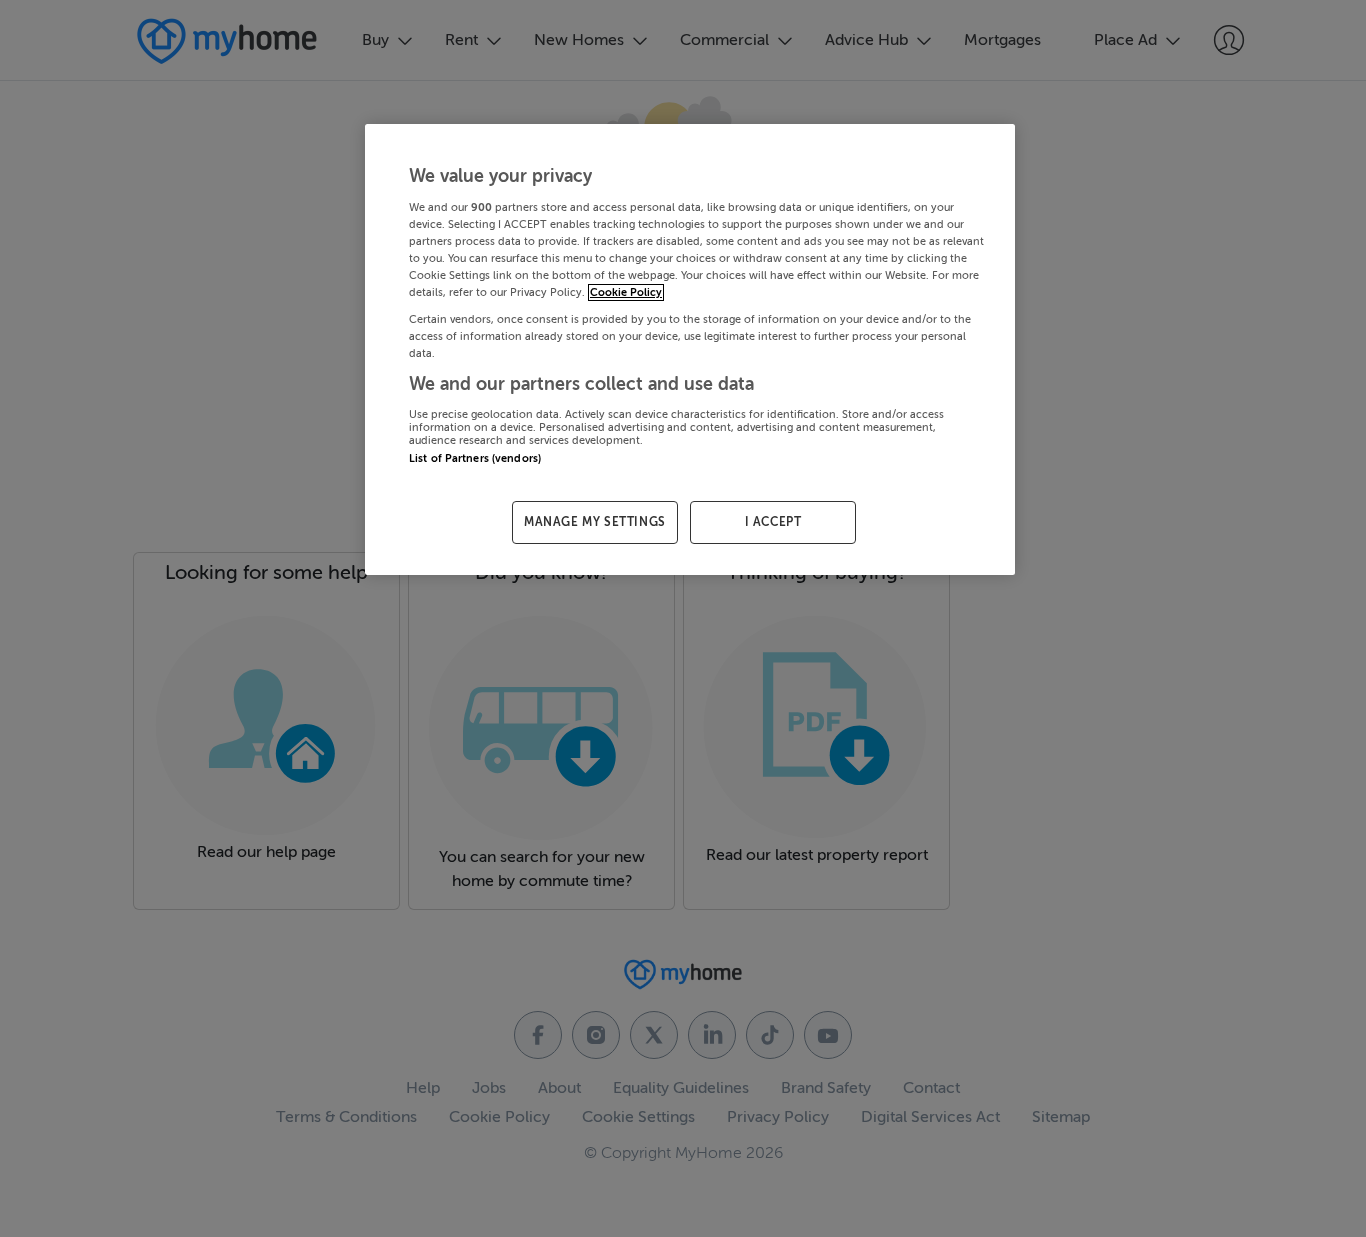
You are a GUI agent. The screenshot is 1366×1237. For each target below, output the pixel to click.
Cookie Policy (626, 292)
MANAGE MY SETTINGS (595, 522)
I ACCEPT (773, 522)
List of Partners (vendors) (475, 458)
